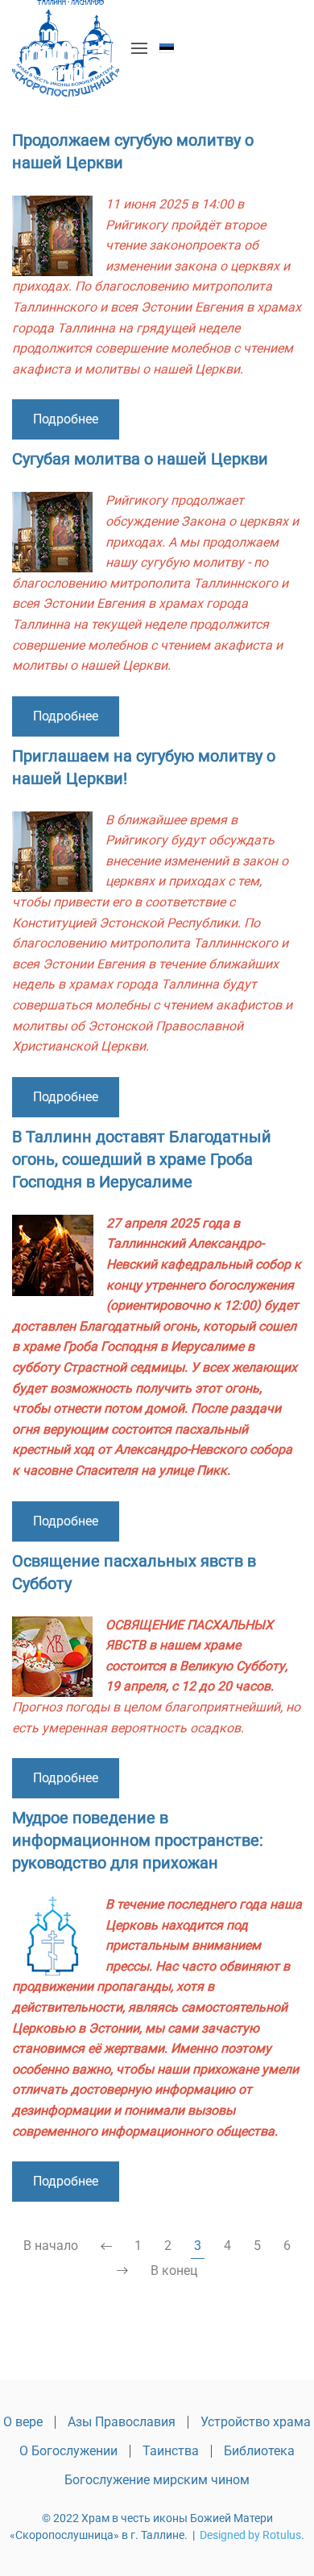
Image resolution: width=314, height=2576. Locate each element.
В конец (174, 2271)
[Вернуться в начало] (66, 48)
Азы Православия (122, 2422)
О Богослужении (68, 2451)
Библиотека (259, 2451)
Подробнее (66, 419)
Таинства (171, 2451)
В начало (51, 2246)
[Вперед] (122, 2271)
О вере (23, 2422)
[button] (139, 48)
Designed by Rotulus (250, 2535)
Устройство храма (256, 2422)
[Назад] (106, 2247)
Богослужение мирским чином (157, 2480)
